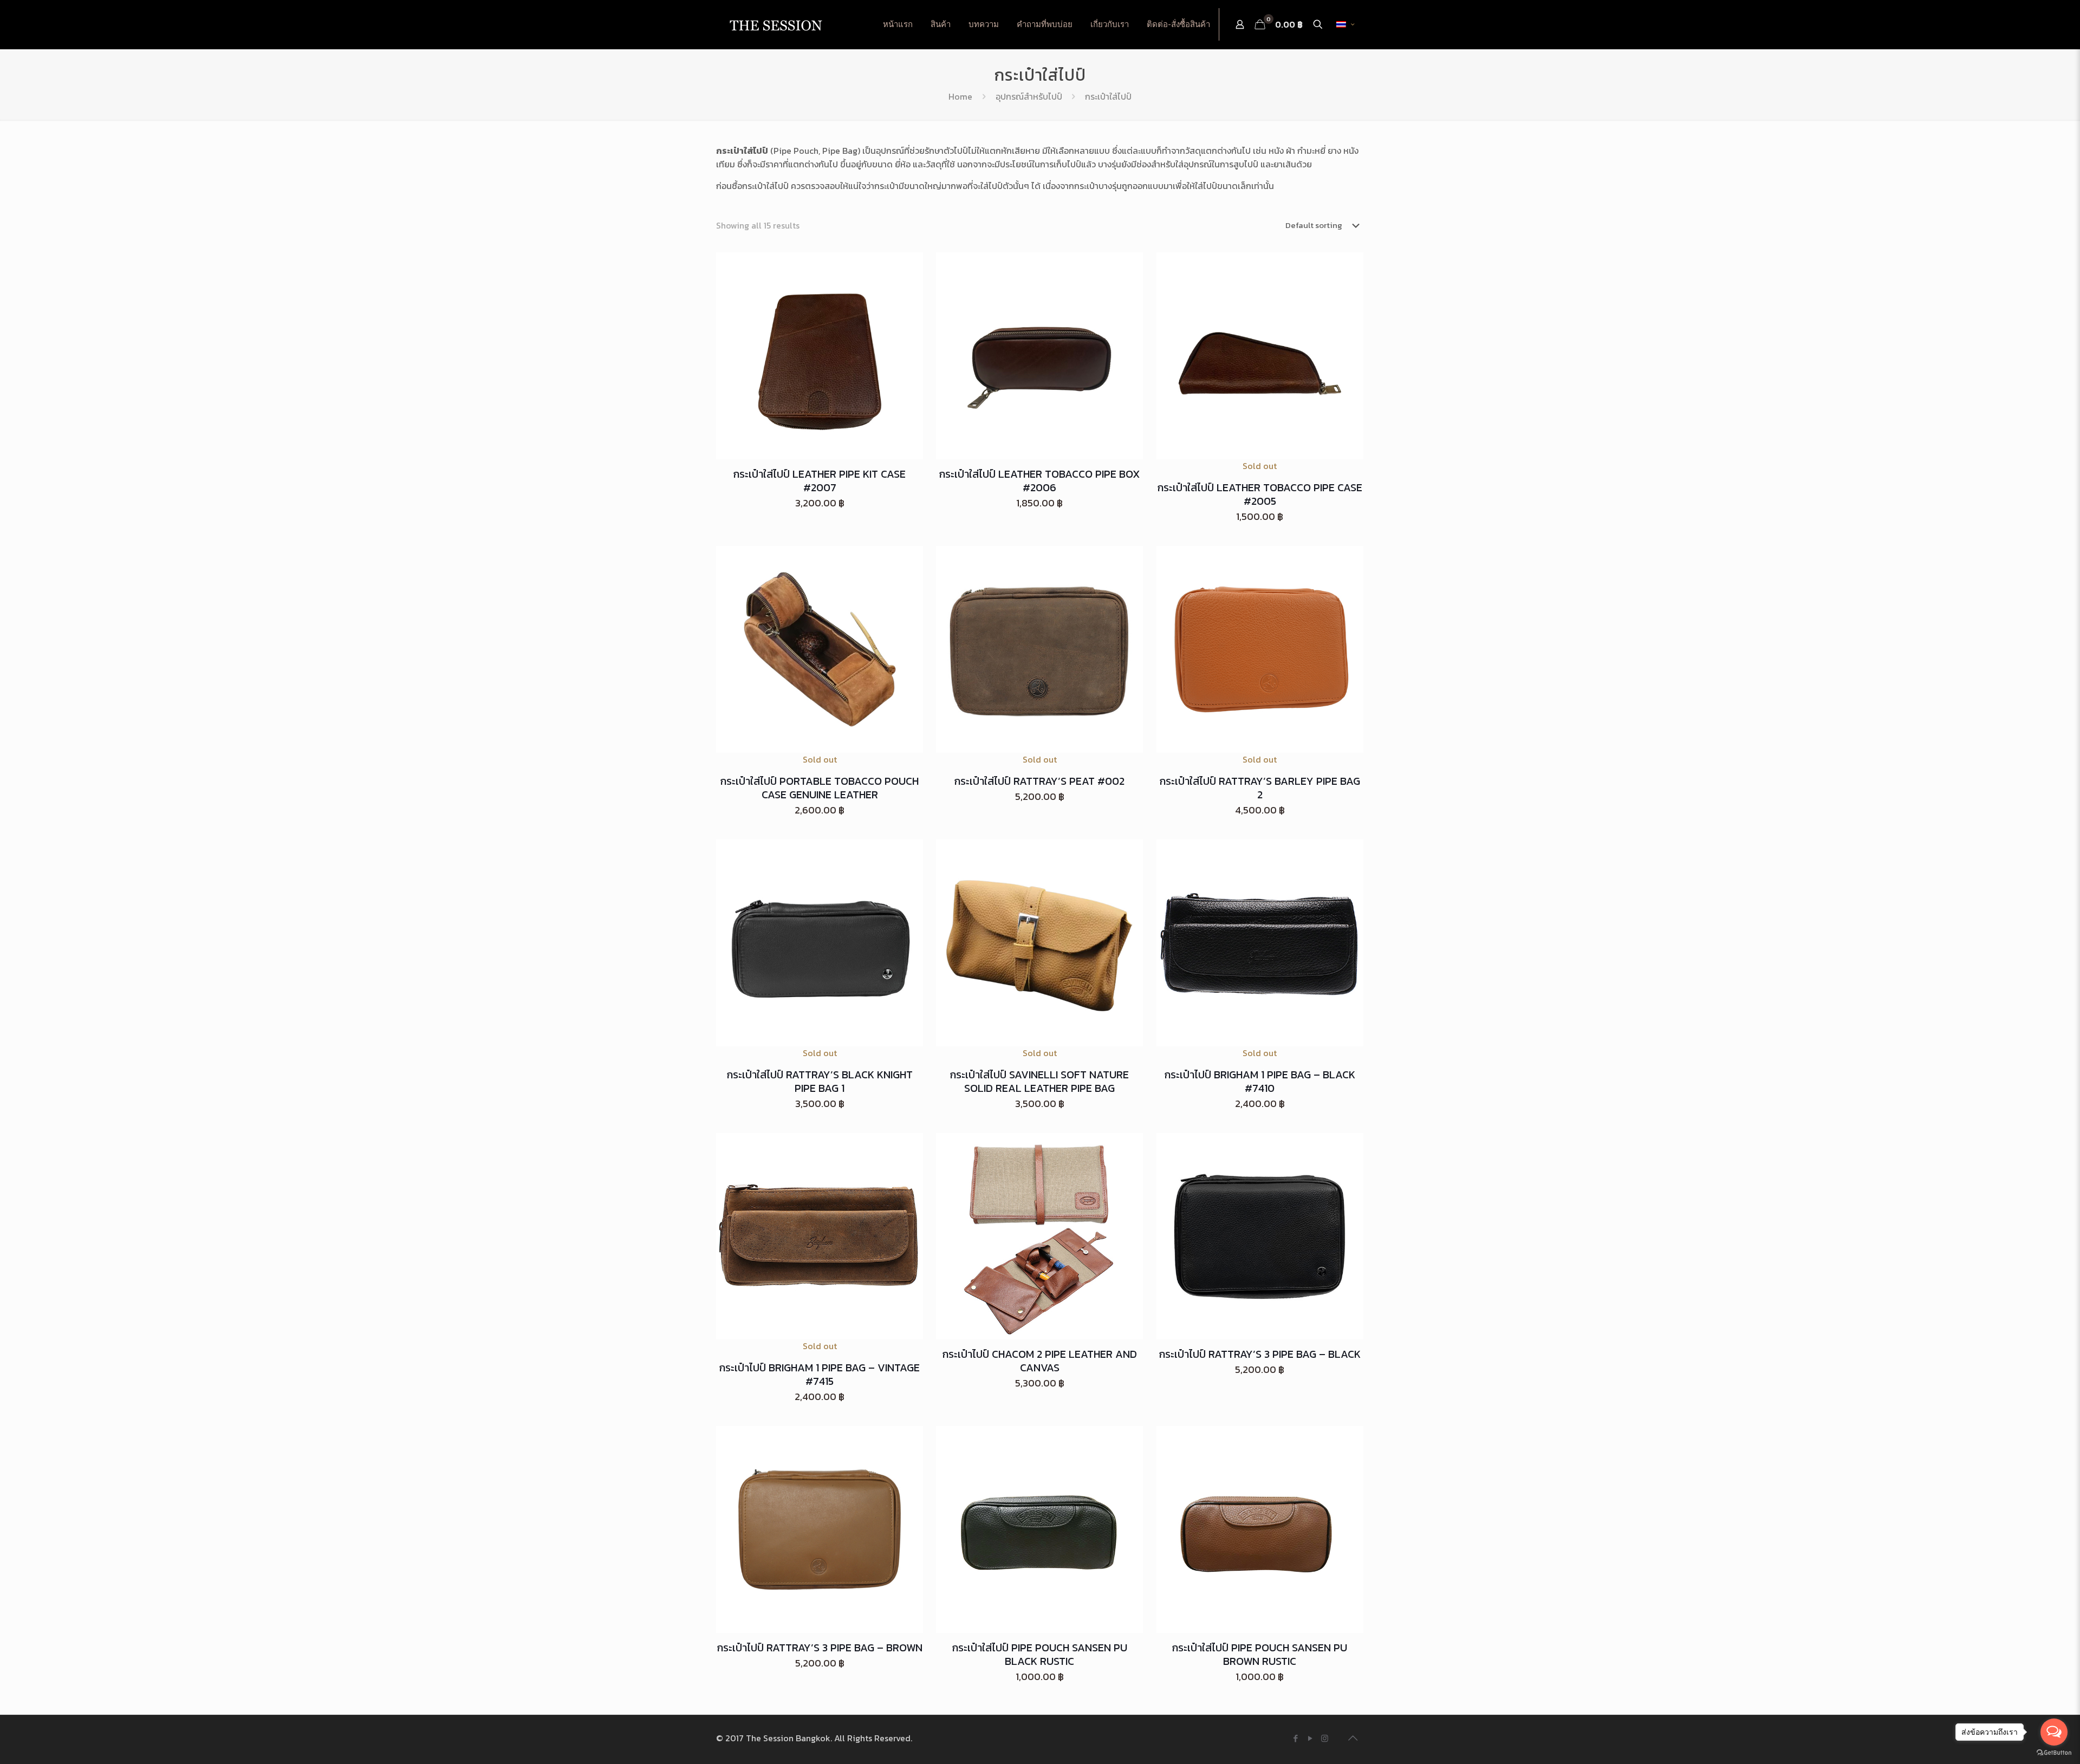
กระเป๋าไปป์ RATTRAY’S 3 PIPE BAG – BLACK (1260, 1354)
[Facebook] (1295, 1738)
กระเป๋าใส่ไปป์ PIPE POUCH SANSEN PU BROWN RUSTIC (1260, 1654)
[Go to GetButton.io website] (2054, 1753)
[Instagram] (1325, 1738)
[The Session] (776, 24)
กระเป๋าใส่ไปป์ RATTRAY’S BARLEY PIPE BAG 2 (1260, 788)
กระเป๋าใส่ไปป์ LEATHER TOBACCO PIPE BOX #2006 (1040, 481)
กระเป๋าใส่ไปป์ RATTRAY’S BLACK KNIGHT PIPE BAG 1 (820, 1081)
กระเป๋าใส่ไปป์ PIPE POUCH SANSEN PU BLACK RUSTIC (1040, 1654)
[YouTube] (1310, 1738)
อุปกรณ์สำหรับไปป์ (1029, 96)
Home (960, 96)
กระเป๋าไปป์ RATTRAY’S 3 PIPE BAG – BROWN (820, 1648)
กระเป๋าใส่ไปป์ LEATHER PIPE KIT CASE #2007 (820, 481)
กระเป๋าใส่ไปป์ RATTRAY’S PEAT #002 (1039, 781)
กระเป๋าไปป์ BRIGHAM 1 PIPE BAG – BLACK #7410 (1260, 1081)
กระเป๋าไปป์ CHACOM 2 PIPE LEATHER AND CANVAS (1040, 1361)
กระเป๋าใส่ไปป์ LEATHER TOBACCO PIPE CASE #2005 (1260, 494)
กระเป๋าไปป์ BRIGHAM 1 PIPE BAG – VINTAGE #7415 (820, 1374)
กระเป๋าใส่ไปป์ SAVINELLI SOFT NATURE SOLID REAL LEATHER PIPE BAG (1039, 1081)
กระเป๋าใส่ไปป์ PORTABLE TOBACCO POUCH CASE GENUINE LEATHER (820, 788)
